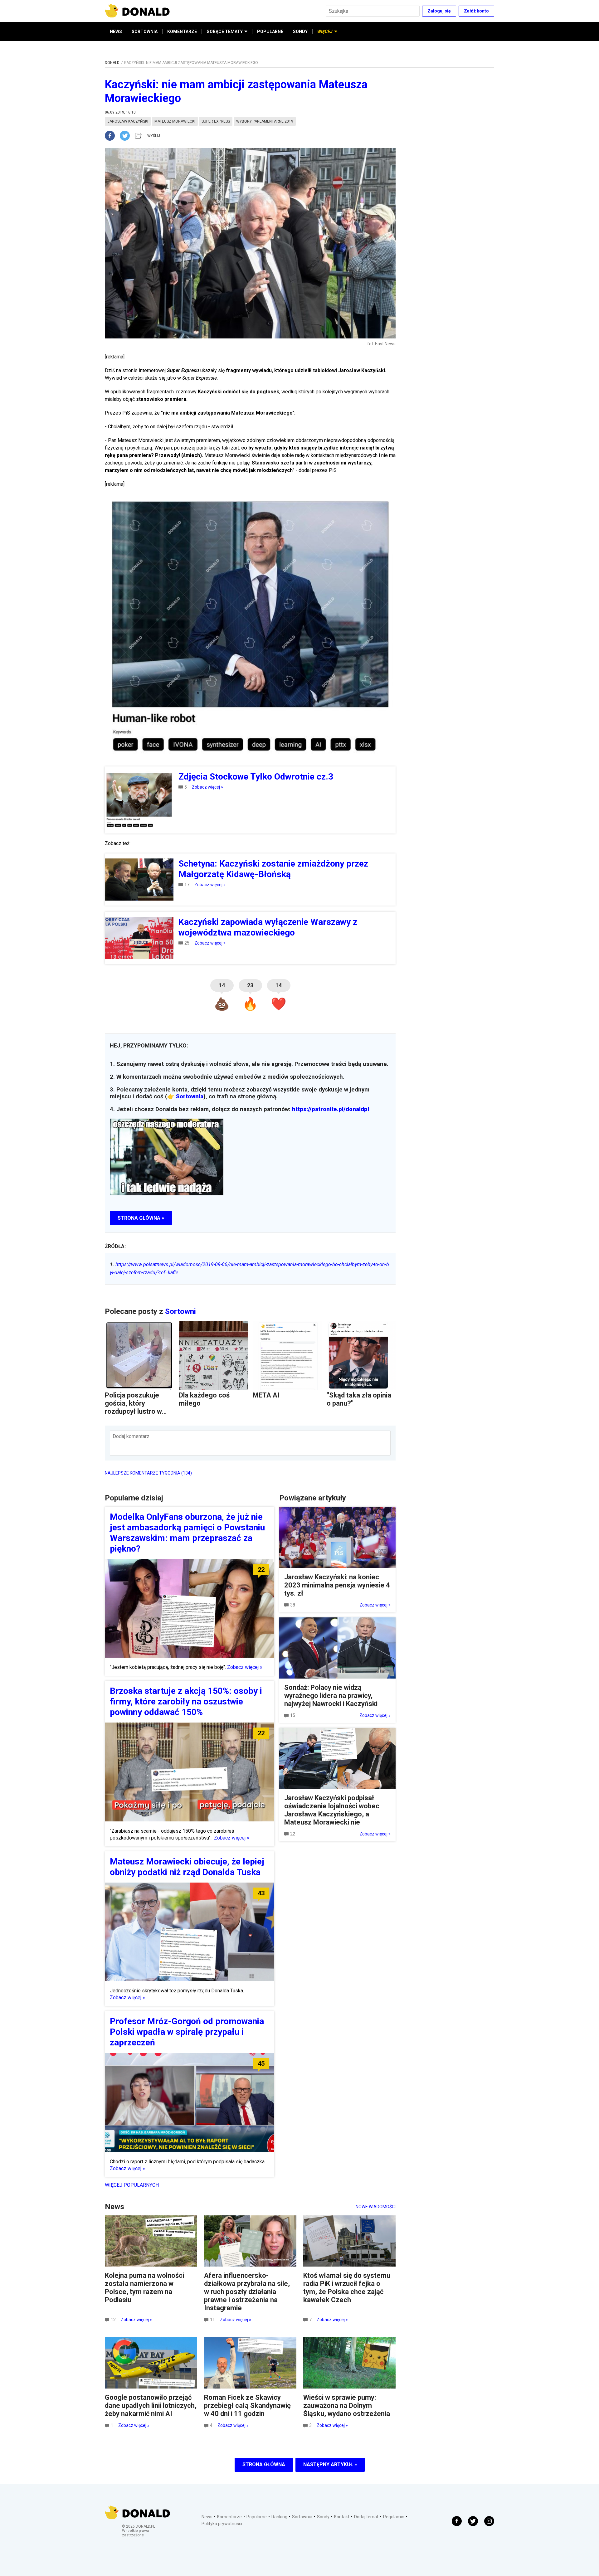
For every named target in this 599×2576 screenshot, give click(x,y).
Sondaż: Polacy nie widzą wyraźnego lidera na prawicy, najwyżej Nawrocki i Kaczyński (331, 1696)
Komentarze (229, 2517)
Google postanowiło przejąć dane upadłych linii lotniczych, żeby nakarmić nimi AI (151, 2406)
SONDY (300, 32)
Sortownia (190, 1096)
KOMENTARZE (182, 32)
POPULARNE (270, 32)
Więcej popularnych (132, 2185)
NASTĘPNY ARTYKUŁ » (330, 2464)
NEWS (116, 32)
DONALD (112, 63)
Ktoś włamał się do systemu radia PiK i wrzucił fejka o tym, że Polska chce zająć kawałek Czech (347, 2288)
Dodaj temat (366, 2517)
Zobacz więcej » (207, 787)
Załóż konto (476, 11)
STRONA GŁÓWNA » (141, 1218)
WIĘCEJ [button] (325, 32)
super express (216, 121)
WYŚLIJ (154, 136)
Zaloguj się (439, 11)
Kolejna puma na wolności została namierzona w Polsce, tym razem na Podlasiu (144, 2288)
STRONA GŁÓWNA (264, 2464)
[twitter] (127, 136)
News (207, 2517)
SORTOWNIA (145, 32)
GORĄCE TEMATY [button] (225, 32)
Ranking (279, 2517)
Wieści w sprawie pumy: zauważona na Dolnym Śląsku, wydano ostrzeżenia (347, 2406)
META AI (266, 1395)
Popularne (257, 2517)
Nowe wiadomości (376, 2207)
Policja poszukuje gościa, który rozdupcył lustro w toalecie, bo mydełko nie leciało (137, 1411)
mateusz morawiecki (175, 121)
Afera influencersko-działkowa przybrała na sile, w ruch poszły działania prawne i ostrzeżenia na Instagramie (247, 2292)
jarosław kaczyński (128, 121)
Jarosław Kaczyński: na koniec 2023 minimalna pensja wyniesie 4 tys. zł (337, 1585)
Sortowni (180, 1311)
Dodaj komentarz (131, 1436)
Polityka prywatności (222, 2524)
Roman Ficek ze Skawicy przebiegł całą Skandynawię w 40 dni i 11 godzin (247, 2406)
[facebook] (112, 136)
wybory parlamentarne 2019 (265, 121)
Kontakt (342, 2517)
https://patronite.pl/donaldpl (331, 1109)
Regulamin (394, 2517)
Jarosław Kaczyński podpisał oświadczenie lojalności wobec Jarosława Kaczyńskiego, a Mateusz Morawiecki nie (332, 1810)
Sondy (323, 2517)
